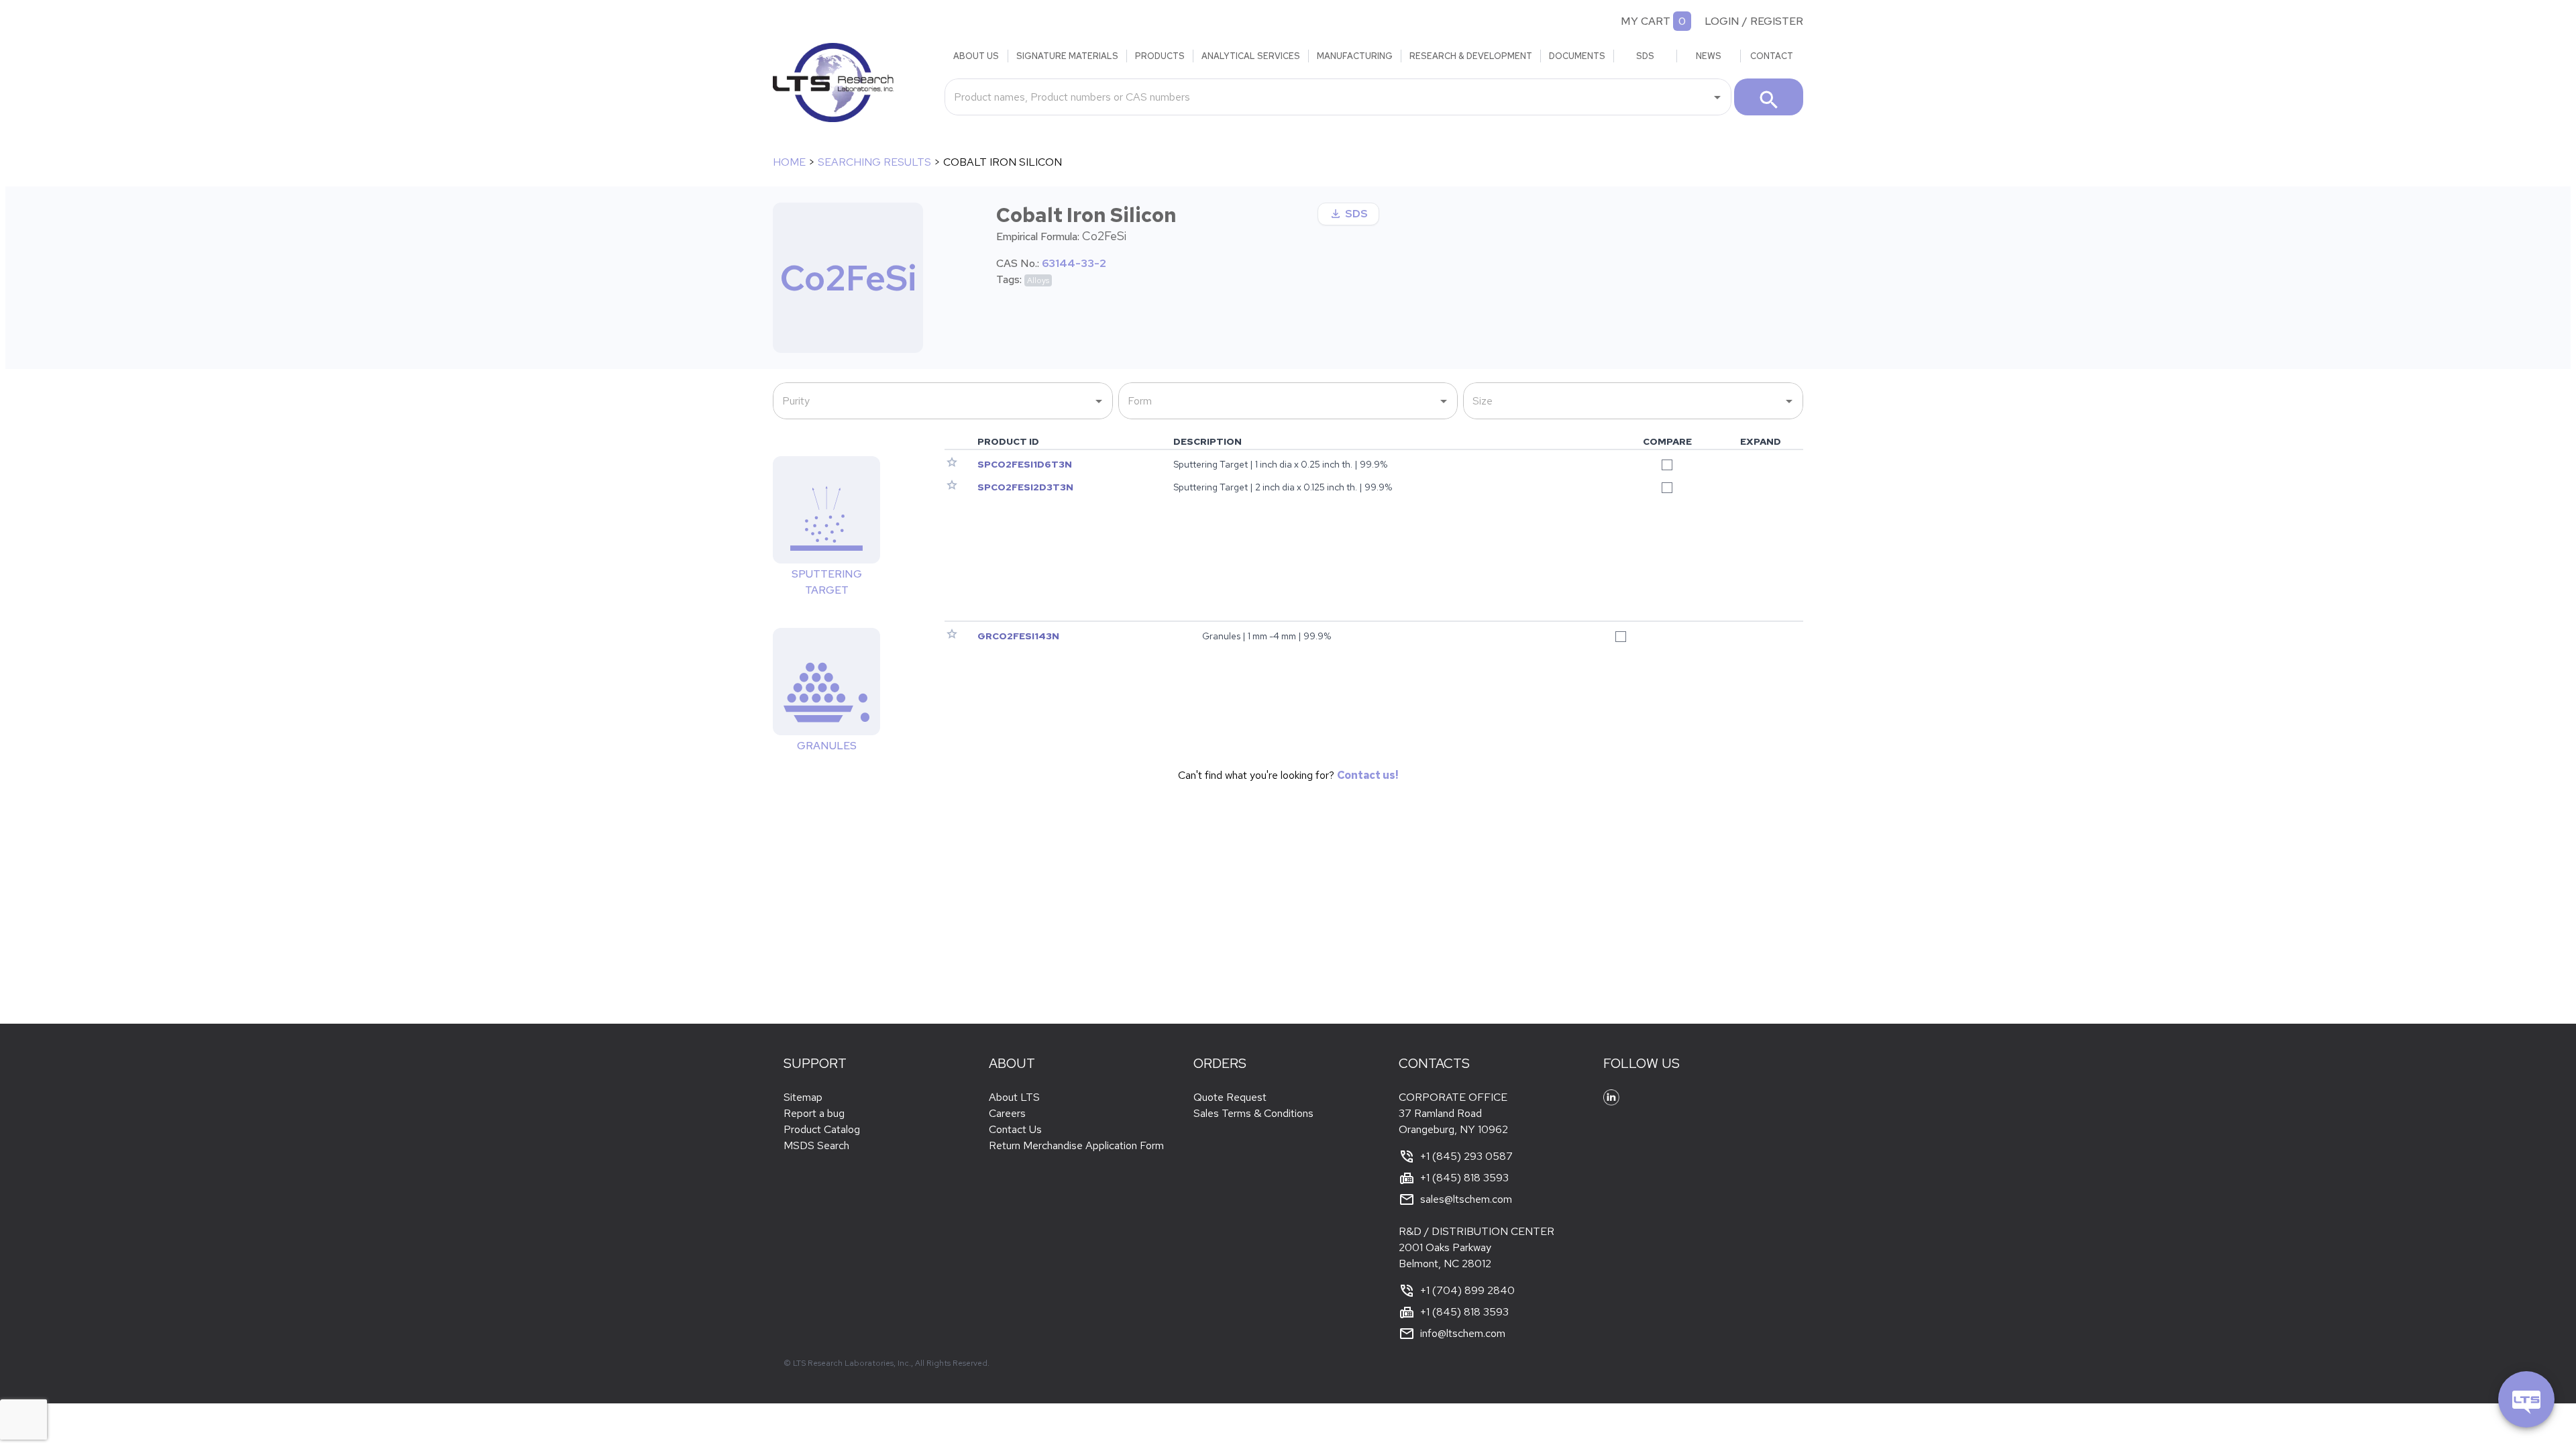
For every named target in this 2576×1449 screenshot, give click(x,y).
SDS (1645, 56)
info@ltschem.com (1463, 1333)
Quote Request (1230, 1097)
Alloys (1038, 280)
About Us (976, 56)
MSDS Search (816, 1145)
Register (1777, 21)
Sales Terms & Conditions (1253, 1113)
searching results (874, 162)
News (1709, 56)
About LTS (1014, 1097)
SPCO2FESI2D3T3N (1025, 487)
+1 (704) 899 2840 (1467, 1290)
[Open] (1717, 97)
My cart (1646, 21)
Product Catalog (822, 1129)
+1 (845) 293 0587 (1466, 1156)
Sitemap (803, 1097)
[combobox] (1328, 97)
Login (1722, 21)
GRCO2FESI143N (1018, 636)
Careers (1007, 1113)
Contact (1772, 56)
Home (789, 162)
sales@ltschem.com (1466, 1199)
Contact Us (1015, 1129)
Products (1160, 56)
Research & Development (1471, 56)
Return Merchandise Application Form (1076, 1145)
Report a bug (814, 1113)
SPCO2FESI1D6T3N (1025, 464)
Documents (1577, 56)
